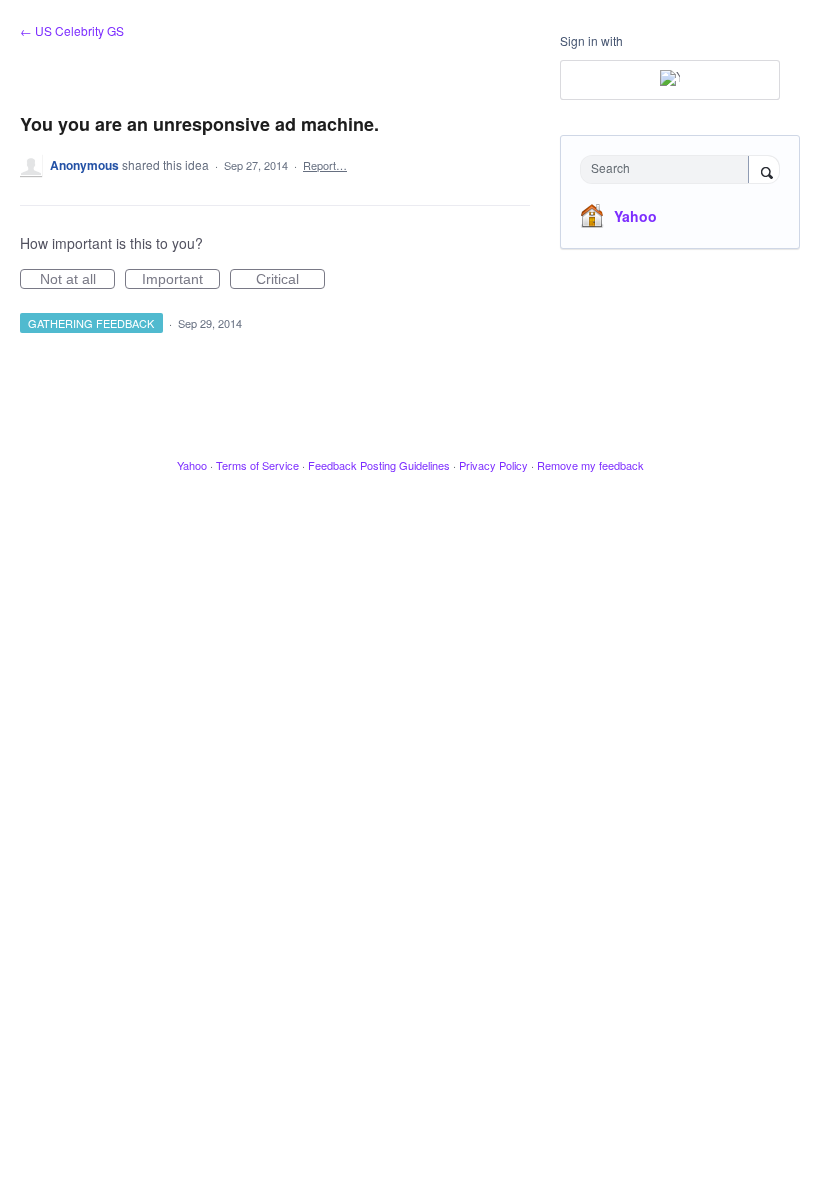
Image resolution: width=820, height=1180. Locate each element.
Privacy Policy (493, 465)
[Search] (764, 171)
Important (181, 280)
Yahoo (635, 216)
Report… (325, 165)
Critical (290, 280)
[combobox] (669, 169)
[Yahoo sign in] (670, 80)
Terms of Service (257, 465)
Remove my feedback (590, 465)
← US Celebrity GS (72, 30)
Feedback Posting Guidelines (379, 465)
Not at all (77, 280)
